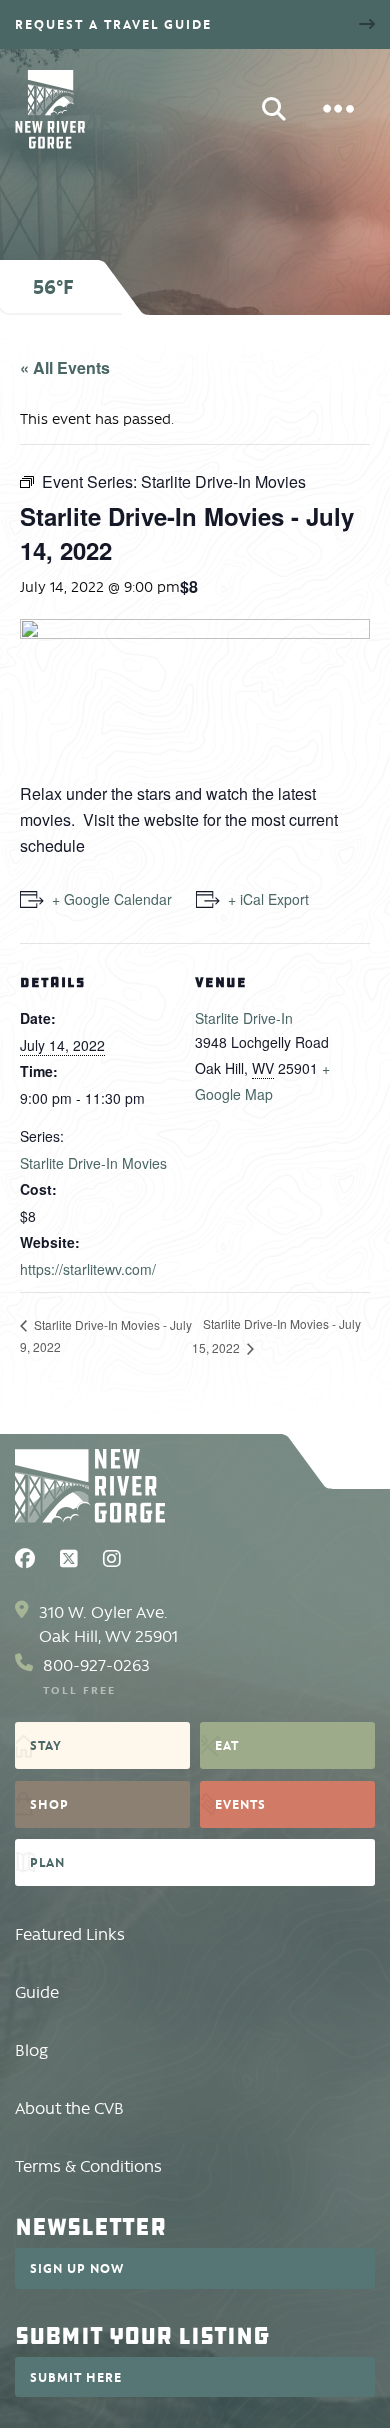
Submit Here (76, 2377)
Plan (47, 1862)
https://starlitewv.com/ (88, 1269)
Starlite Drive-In (244, 1018)
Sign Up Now (77, 2268)
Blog (31, 2050)
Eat (227, 1745)
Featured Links (70, 1934)
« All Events (65, 367)
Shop (49, 1804)
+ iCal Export (268, 899)
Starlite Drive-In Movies (93, 1163)
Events (240, 1804)
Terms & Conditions (88, 2166)
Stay (46, 1745)
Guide (37, 1992)
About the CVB (69, 2108)
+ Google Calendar (112, 899)
